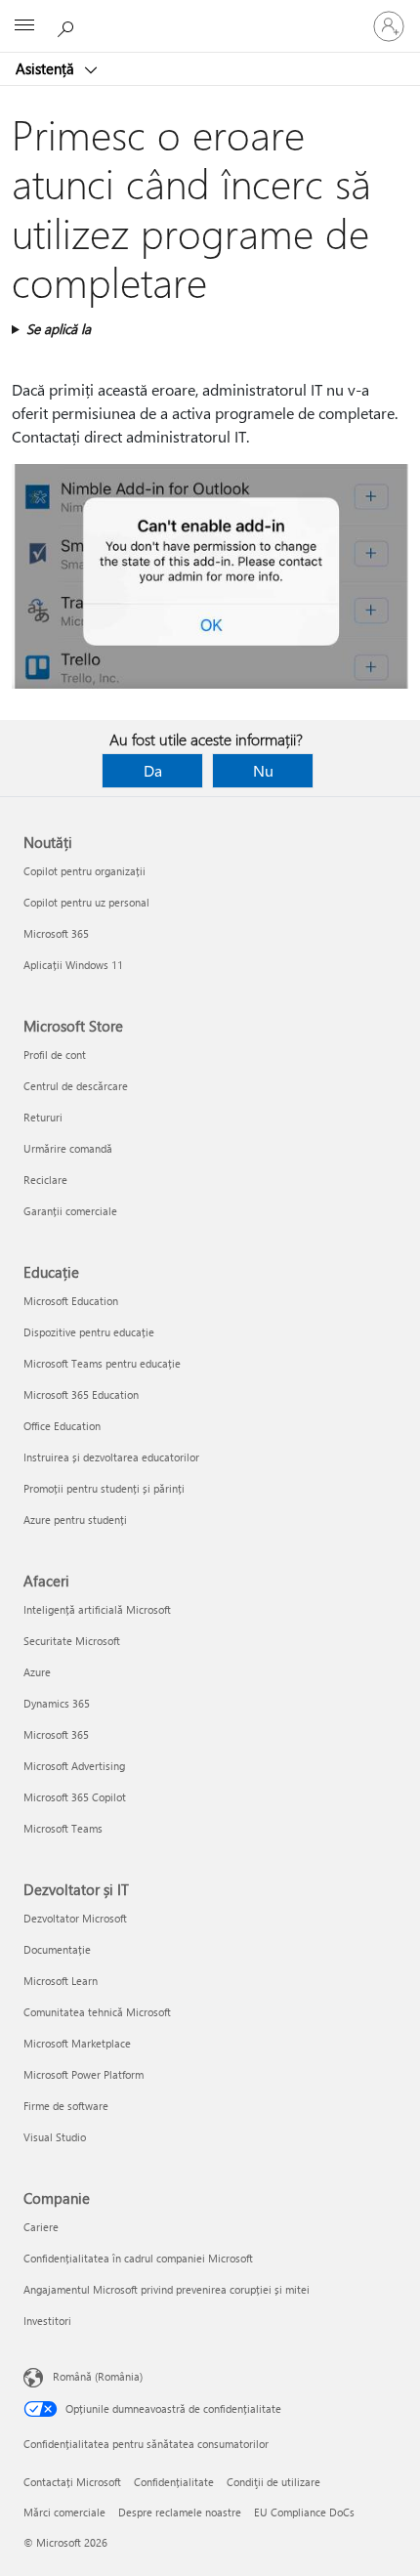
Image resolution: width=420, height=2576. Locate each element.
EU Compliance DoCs (304, 2512)
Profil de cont (55, 1055)
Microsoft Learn (61, 1981)
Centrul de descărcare (76, 1086)
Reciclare (45, 1180)
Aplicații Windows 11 (73, 965)
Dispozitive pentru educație (89, 1332)
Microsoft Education (71, 1301)
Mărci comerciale (64, 2512)
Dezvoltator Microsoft (75, 1918)
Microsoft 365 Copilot (75, 1797)
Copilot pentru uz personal (86, 902)
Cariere (41, 2227)
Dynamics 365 (57, 1703)
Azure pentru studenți (75, 1520)
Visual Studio (55, 2137)
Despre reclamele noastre (180, 2512)
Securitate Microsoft (72, 1641)
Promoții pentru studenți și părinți (104, 1488)
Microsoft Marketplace (77, 2043)
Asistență (47, 68)
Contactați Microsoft (72, 2482)
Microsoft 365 (56, 933)
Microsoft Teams (63, 1828)
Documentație (57, 1949)
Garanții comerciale (70, 1211)
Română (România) (98, 2376)
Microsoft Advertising (74, 1766)
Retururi (43, 1117)
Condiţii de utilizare (273, 2482)
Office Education (62, 1426)
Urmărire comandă (68, 1148)
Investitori (47, 2321)
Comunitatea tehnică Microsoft (97, 2012)
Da (153, 770)
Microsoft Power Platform (84, 2074)
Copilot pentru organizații (84, 871)
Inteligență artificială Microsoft (97, 1609)
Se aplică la (59, 329)
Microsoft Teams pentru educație (102, 1363)
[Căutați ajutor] (68, 25)
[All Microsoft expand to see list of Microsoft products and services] (24, 26)
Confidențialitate (174, 2482)
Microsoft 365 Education (81, 1394)
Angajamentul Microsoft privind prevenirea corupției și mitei (167, 2289)
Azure (37, 1672)
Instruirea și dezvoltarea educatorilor (111, 1457)
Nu (263, 770)
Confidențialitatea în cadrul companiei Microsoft (138, 2258)
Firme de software (66, 2106)
